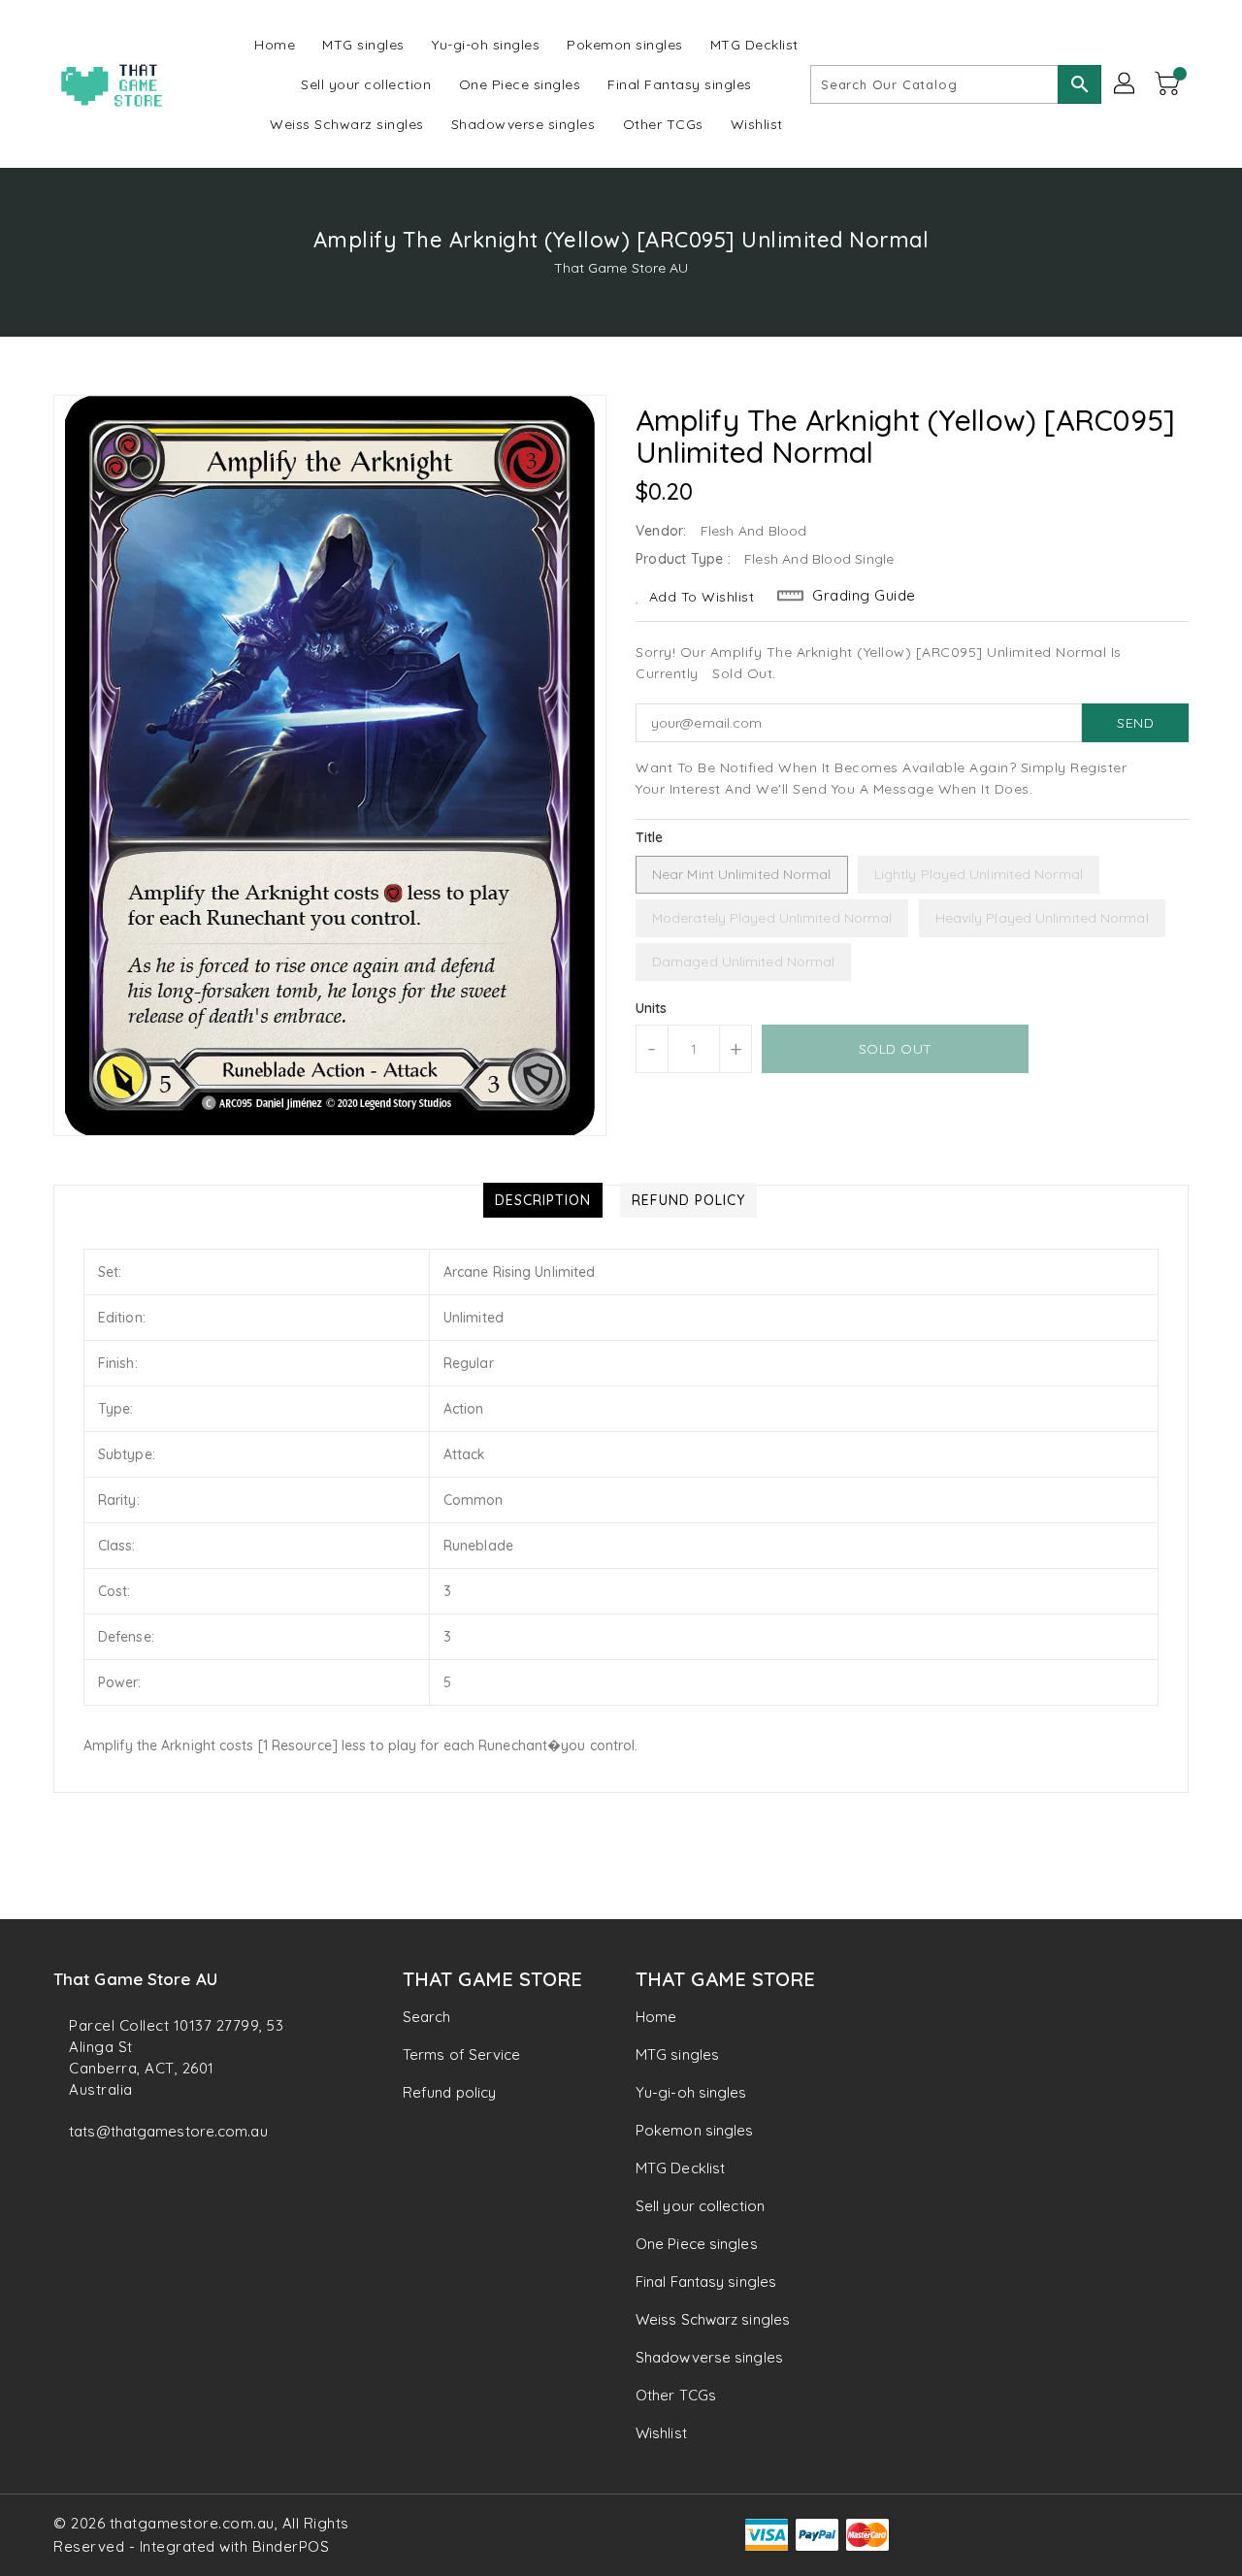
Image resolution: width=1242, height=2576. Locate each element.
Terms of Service (462, 2054)
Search (427, 2017)
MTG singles (677, 2054)
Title (650, 837)
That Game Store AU (621, 268)
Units (652, 1008)
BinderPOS (291, 2546)
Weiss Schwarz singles (713, 2319)
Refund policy (449, 2092)
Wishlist (661, 2433)
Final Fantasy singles (706, 2282)
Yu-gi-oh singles (691, 2092)
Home (656, 2017)
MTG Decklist (680, 2168)
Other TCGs (676, 2395)
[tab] (543, 1200)
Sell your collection (700, 2206)
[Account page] (1126, 84)
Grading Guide (864, 595)
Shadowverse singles (709, 2357)
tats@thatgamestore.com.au (168, 2131)
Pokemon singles (695, 2130)
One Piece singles (697, 2244)
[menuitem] (275, 44)
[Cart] (1169, 84)
